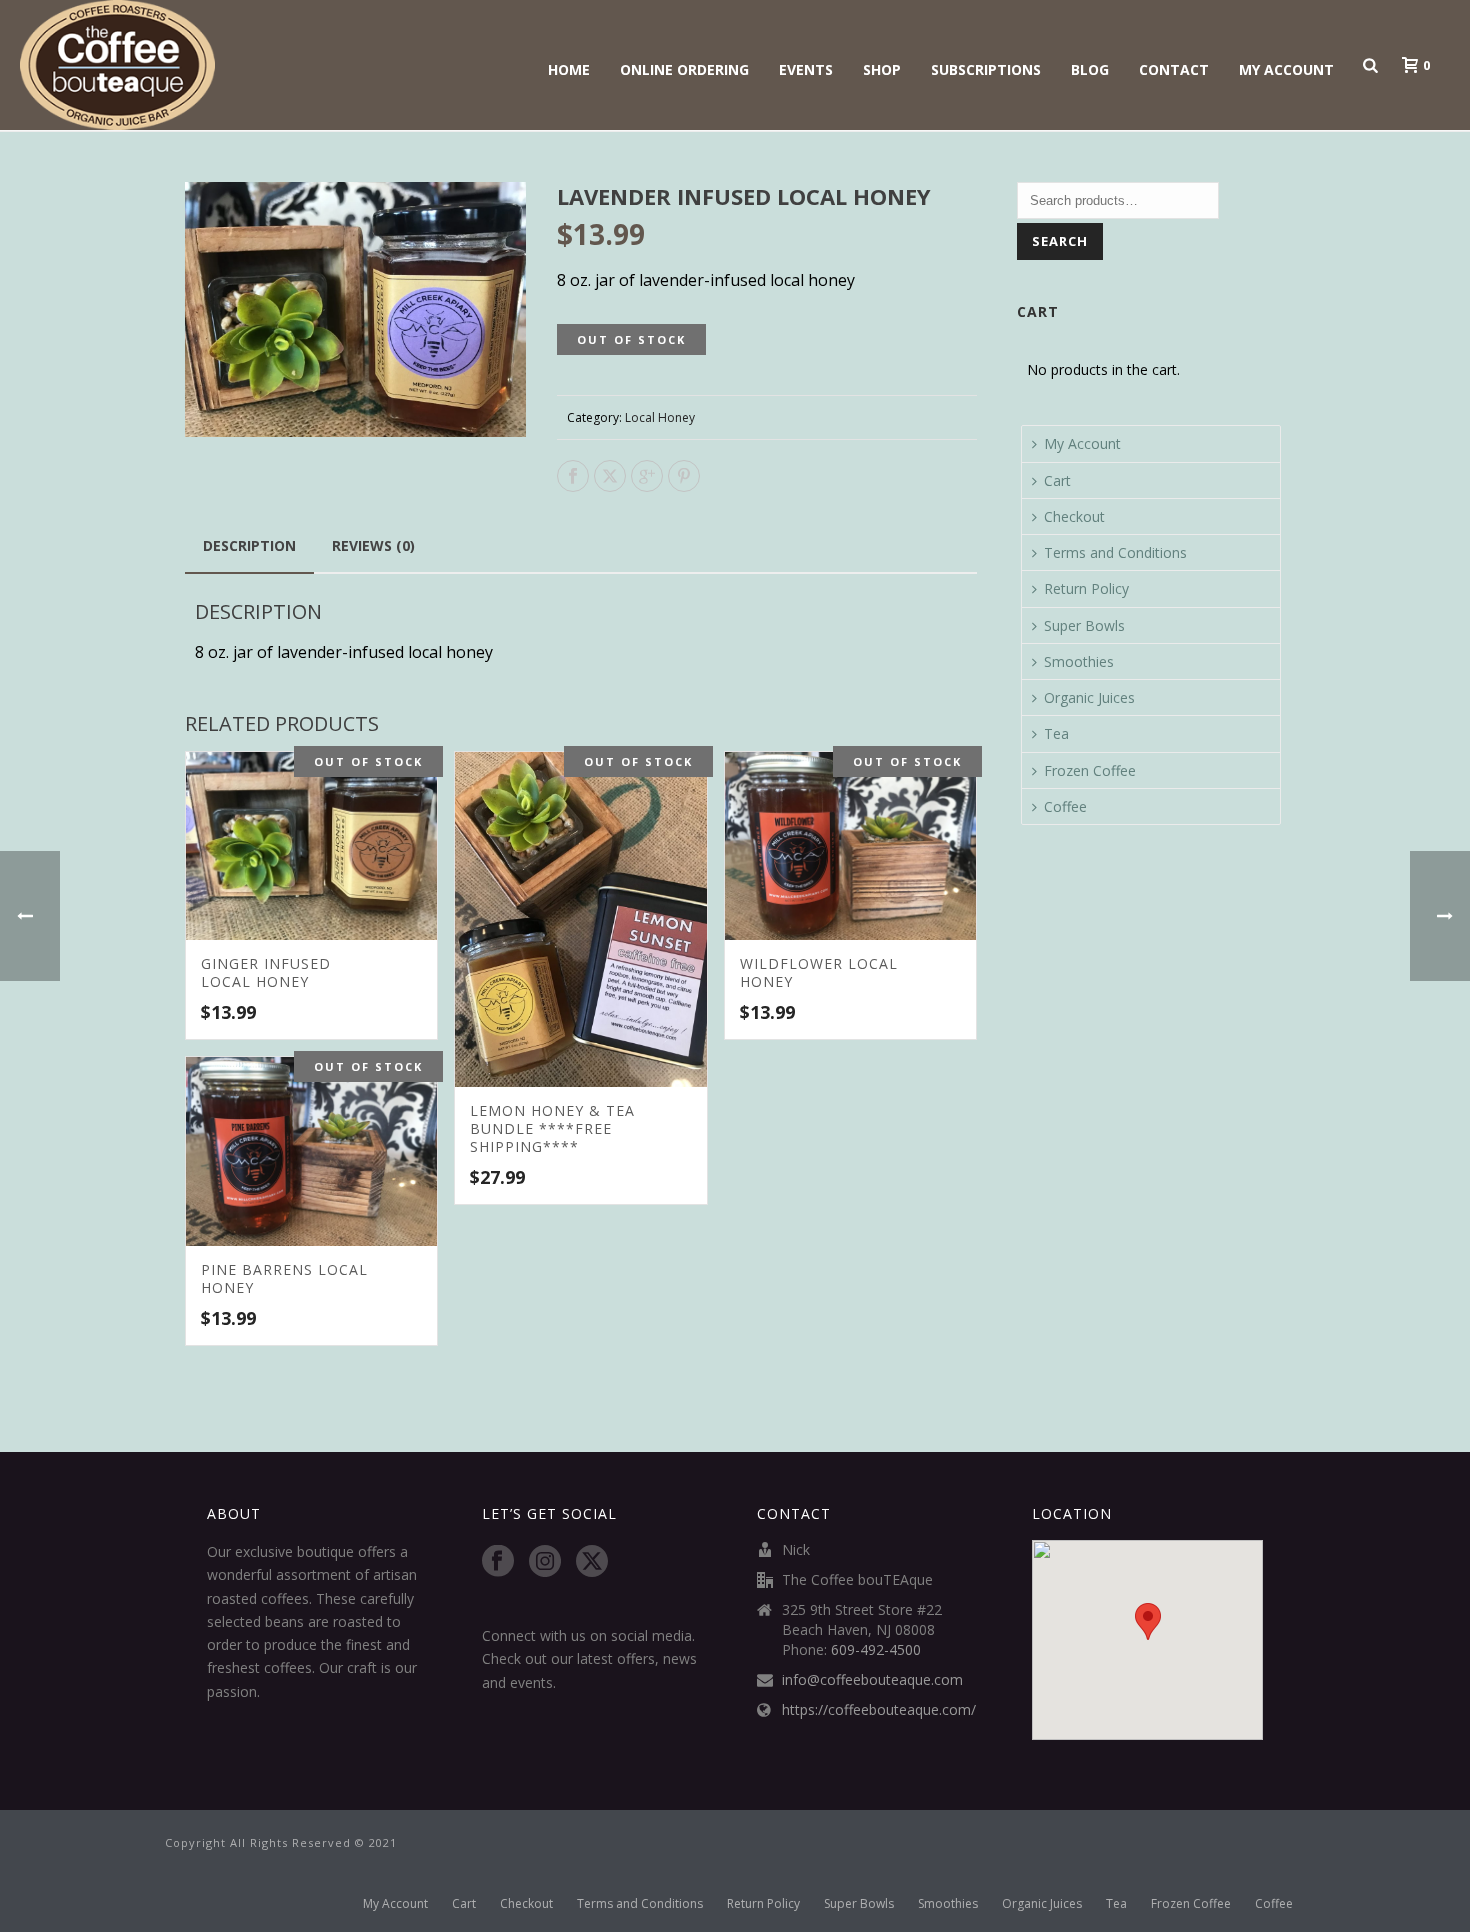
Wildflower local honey (819, 972)
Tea (1056, 733)
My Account (1286, 69)
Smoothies (1079, 661)
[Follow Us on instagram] (545, 1562)
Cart (1057, 480)
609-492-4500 (876, 1650)
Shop (882, 69)
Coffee (1065, 806)
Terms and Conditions (1115, 552)
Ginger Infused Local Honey (266, 972)
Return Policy (1086, 588)
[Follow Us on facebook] (498, 1562)
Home (569, 69)
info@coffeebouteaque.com (872, 1680)
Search (1060, 241)
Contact (1174, 69)
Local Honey (660, 417)
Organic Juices (1089, 697)
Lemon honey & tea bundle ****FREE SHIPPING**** (552, 1128)
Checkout (1074, 516)
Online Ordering (684, 69)
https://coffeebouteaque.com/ (879, 1710)
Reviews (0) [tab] (373, 545)
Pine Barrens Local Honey (284, 1278)
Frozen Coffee (1090, 770)
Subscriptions (986, 69)
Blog (1090, 69)
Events (806, 69)
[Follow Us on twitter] (592, 1562)
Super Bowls (1084, 625)
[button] (487, 221)
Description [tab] (249, 545)
